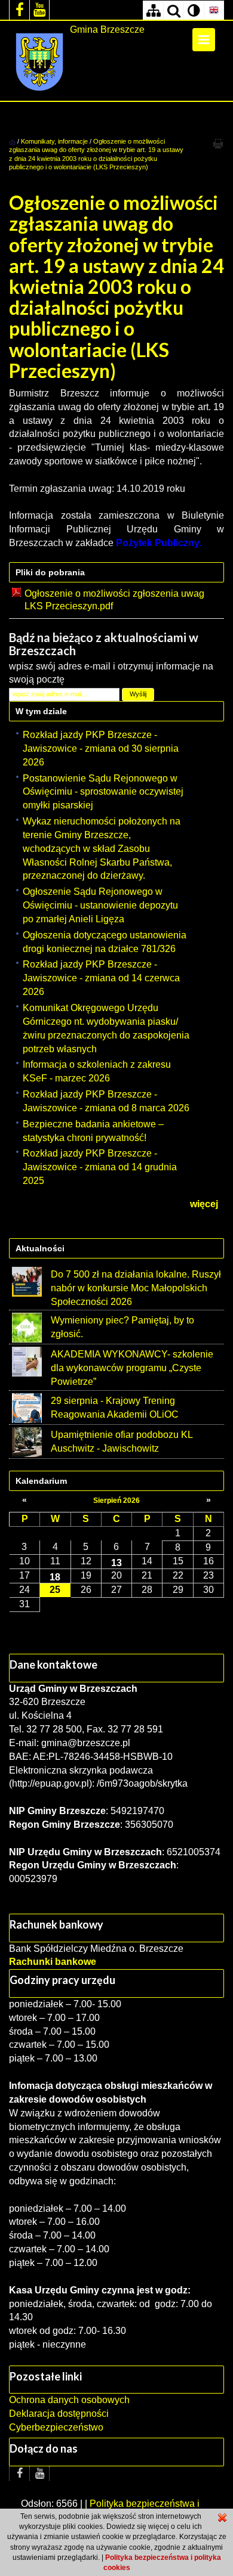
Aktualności (40, 1248)
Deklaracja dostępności (59, 2414)
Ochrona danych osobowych (69, 2400)
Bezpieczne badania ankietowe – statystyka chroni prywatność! (93, 1131)
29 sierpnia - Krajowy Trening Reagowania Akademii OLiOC (115, 1408)
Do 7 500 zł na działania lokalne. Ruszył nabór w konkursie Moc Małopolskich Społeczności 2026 (136, 1288)
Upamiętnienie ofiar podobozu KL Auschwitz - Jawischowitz (122, 1442)
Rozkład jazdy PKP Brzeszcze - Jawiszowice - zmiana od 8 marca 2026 (106, 1101)
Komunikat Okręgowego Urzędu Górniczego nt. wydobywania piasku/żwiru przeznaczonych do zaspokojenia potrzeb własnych (106, 1028)
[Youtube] (39, 10)
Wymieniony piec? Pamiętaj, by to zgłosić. (122, 1327)
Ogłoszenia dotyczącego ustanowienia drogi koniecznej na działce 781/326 (105, 942)
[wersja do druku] (218, 143)
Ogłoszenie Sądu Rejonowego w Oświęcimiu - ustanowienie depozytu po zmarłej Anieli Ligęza (100, 905)
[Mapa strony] (153, 10)
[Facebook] (19, 10)
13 (116, 1563)
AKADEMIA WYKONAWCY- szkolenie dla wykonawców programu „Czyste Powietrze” (132, 1368)
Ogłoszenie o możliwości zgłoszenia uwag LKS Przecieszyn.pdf (114, 600)
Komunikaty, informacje (54, 141)
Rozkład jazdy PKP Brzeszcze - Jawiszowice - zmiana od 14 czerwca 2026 (101, 978)
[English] (214, 10)
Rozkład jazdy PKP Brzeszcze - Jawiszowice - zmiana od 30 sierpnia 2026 (101, 748)
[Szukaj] (173, 10)
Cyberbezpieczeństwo (56, 2427)
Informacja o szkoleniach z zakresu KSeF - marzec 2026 (97, 1071)
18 (55, 1577)
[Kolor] (194, 10)
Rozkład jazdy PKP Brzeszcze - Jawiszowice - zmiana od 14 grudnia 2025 (100, 1167)
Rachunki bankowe (53, 1962)
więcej (204, 1204)
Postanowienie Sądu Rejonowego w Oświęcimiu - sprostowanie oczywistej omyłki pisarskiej (103, 792)
